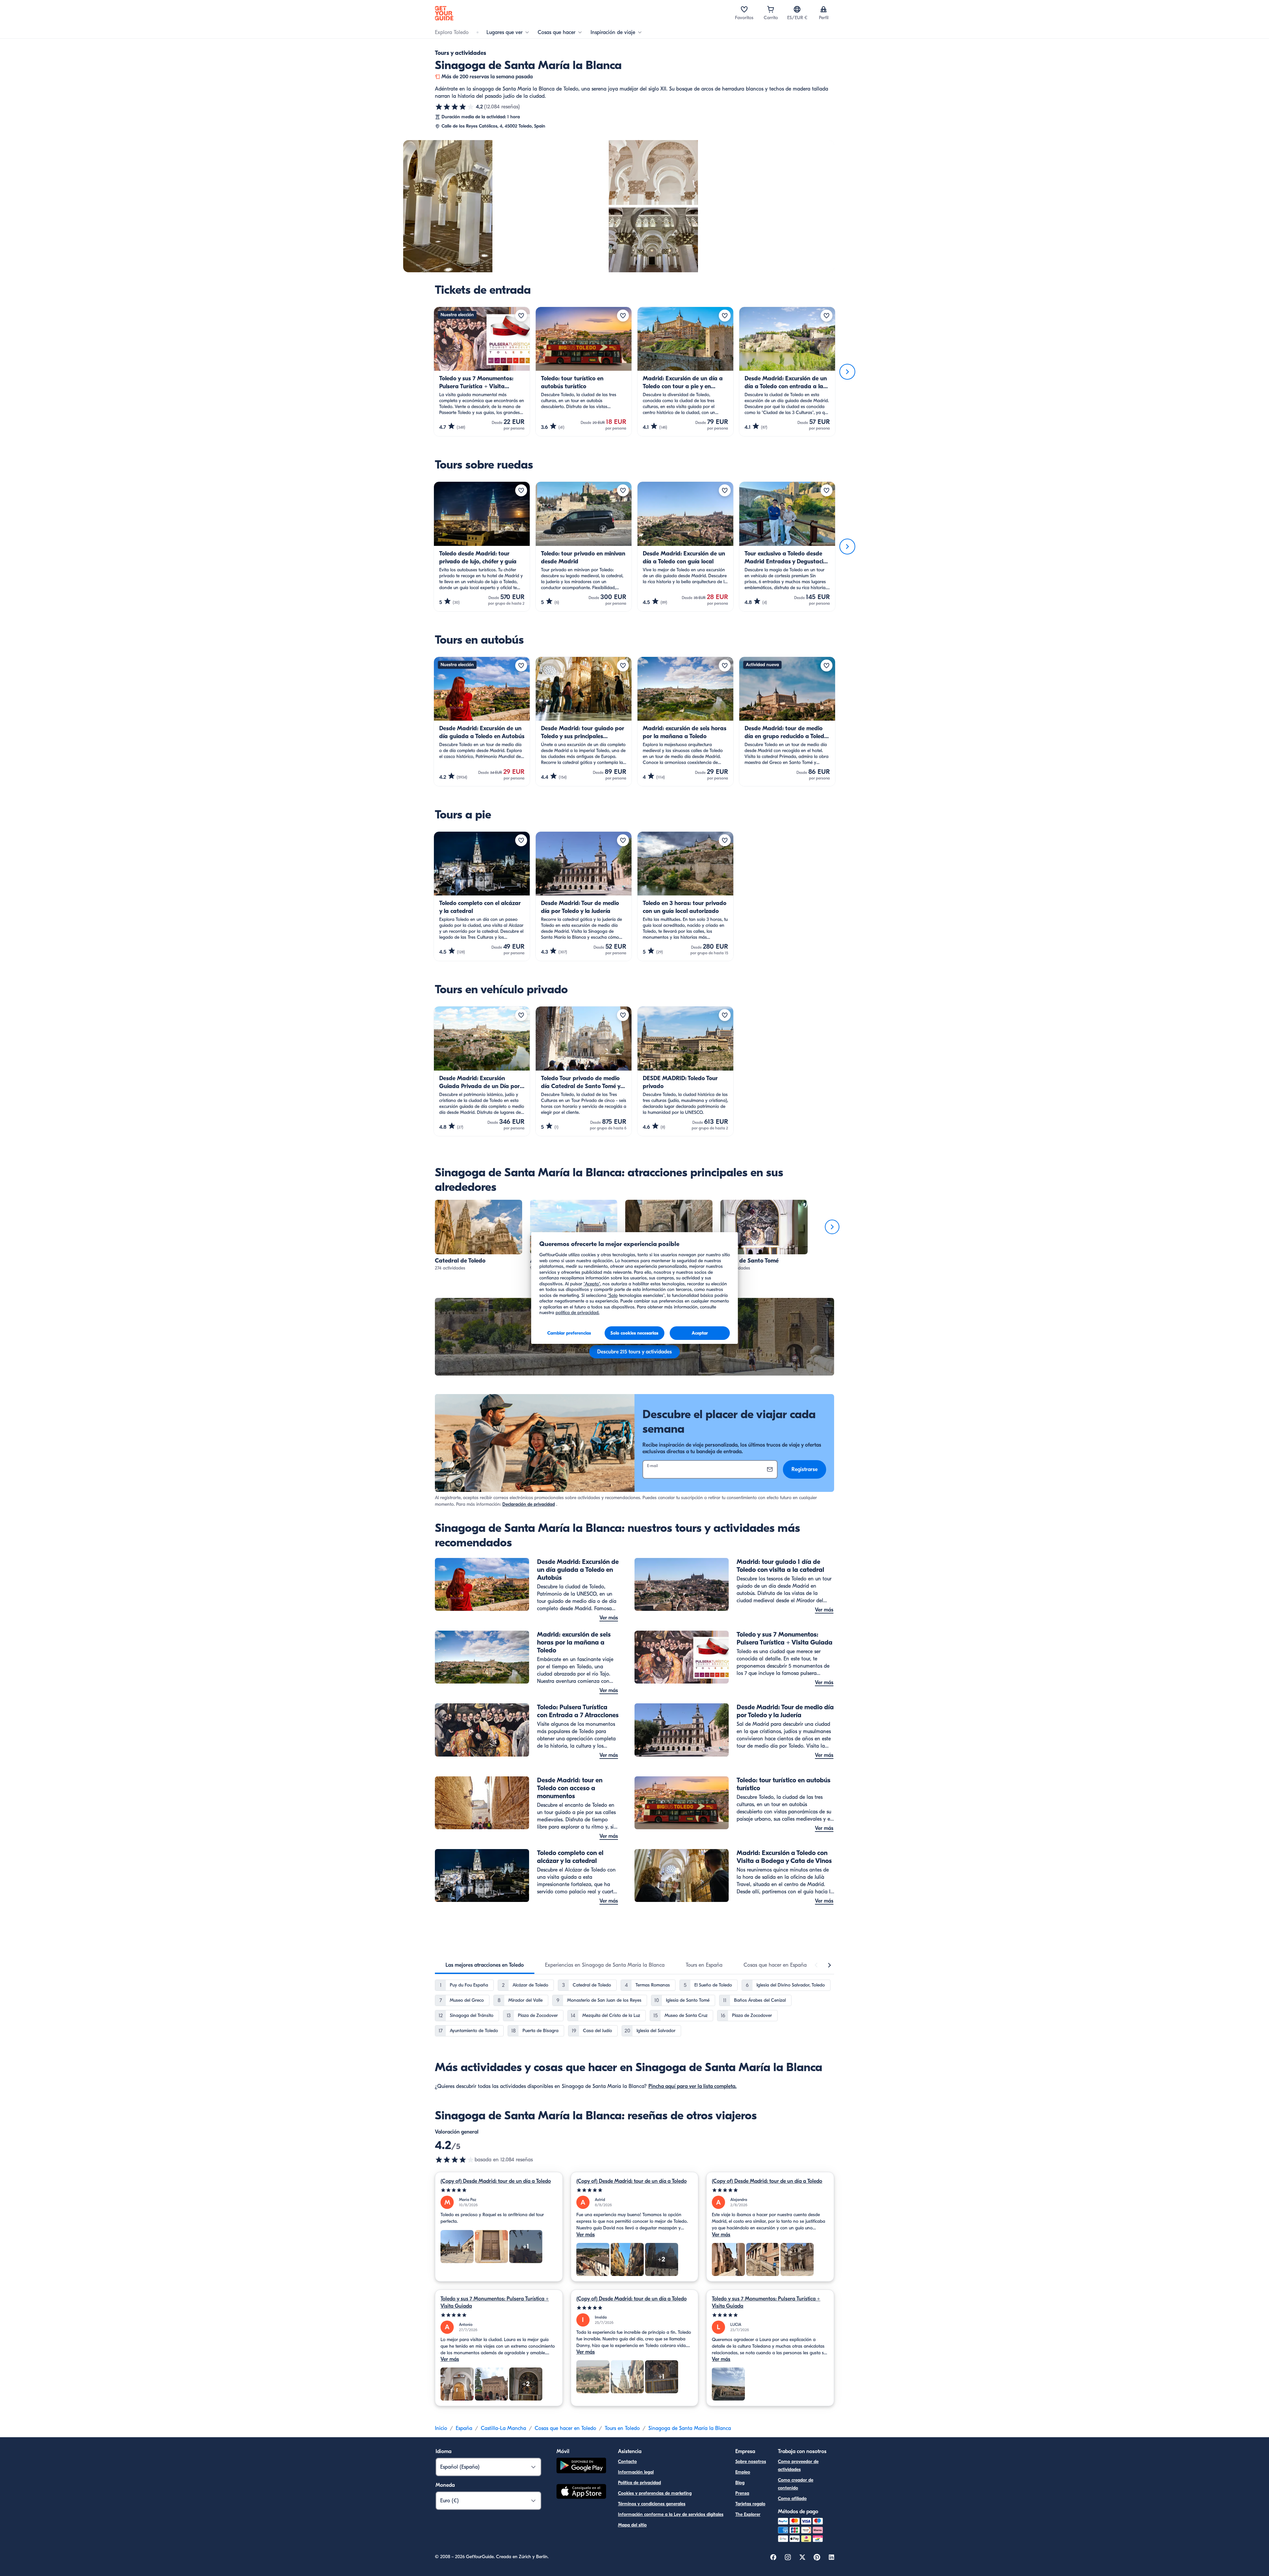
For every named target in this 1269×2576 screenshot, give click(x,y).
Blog (740, 2483)
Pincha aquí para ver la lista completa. (692, 2086)
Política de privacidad (639, 2483)
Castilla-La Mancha (503, 2428)
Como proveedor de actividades (798, 2465)
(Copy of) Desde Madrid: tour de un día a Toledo (496, 2181)
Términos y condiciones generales (652, 2504)
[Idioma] (797, 9)
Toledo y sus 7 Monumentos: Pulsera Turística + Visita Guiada (495, 2302)
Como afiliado (792, 2499)
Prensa (742, 2493)
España (464, 2428)
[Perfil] (824, 9)
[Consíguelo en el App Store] (581, 2492)
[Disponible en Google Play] (581, 2466)
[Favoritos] (744, 9)
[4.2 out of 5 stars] (455, 2160)
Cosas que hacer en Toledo (565, 2428)
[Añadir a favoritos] (521, 316)
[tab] (485, 1965)
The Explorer (748, 2514)
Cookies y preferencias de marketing (655, 2493)
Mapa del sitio (632, 2525)
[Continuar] (847, 372)
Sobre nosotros (751, 2462)
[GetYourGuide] (444, 13)
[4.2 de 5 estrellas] (455, 107)
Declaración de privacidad (529, 1504)
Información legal (636, 2472)
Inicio (441, 2428)
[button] (479, 1236)
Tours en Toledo (622, 2428)
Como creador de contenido (796, 2484)
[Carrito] (771, 9)
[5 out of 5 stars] (499, 2190)
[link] (479, 1236)
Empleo (743, 2472)
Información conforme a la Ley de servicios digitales (671, 2514)
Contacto (627, 2462)
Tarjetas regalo (750, 2504)
